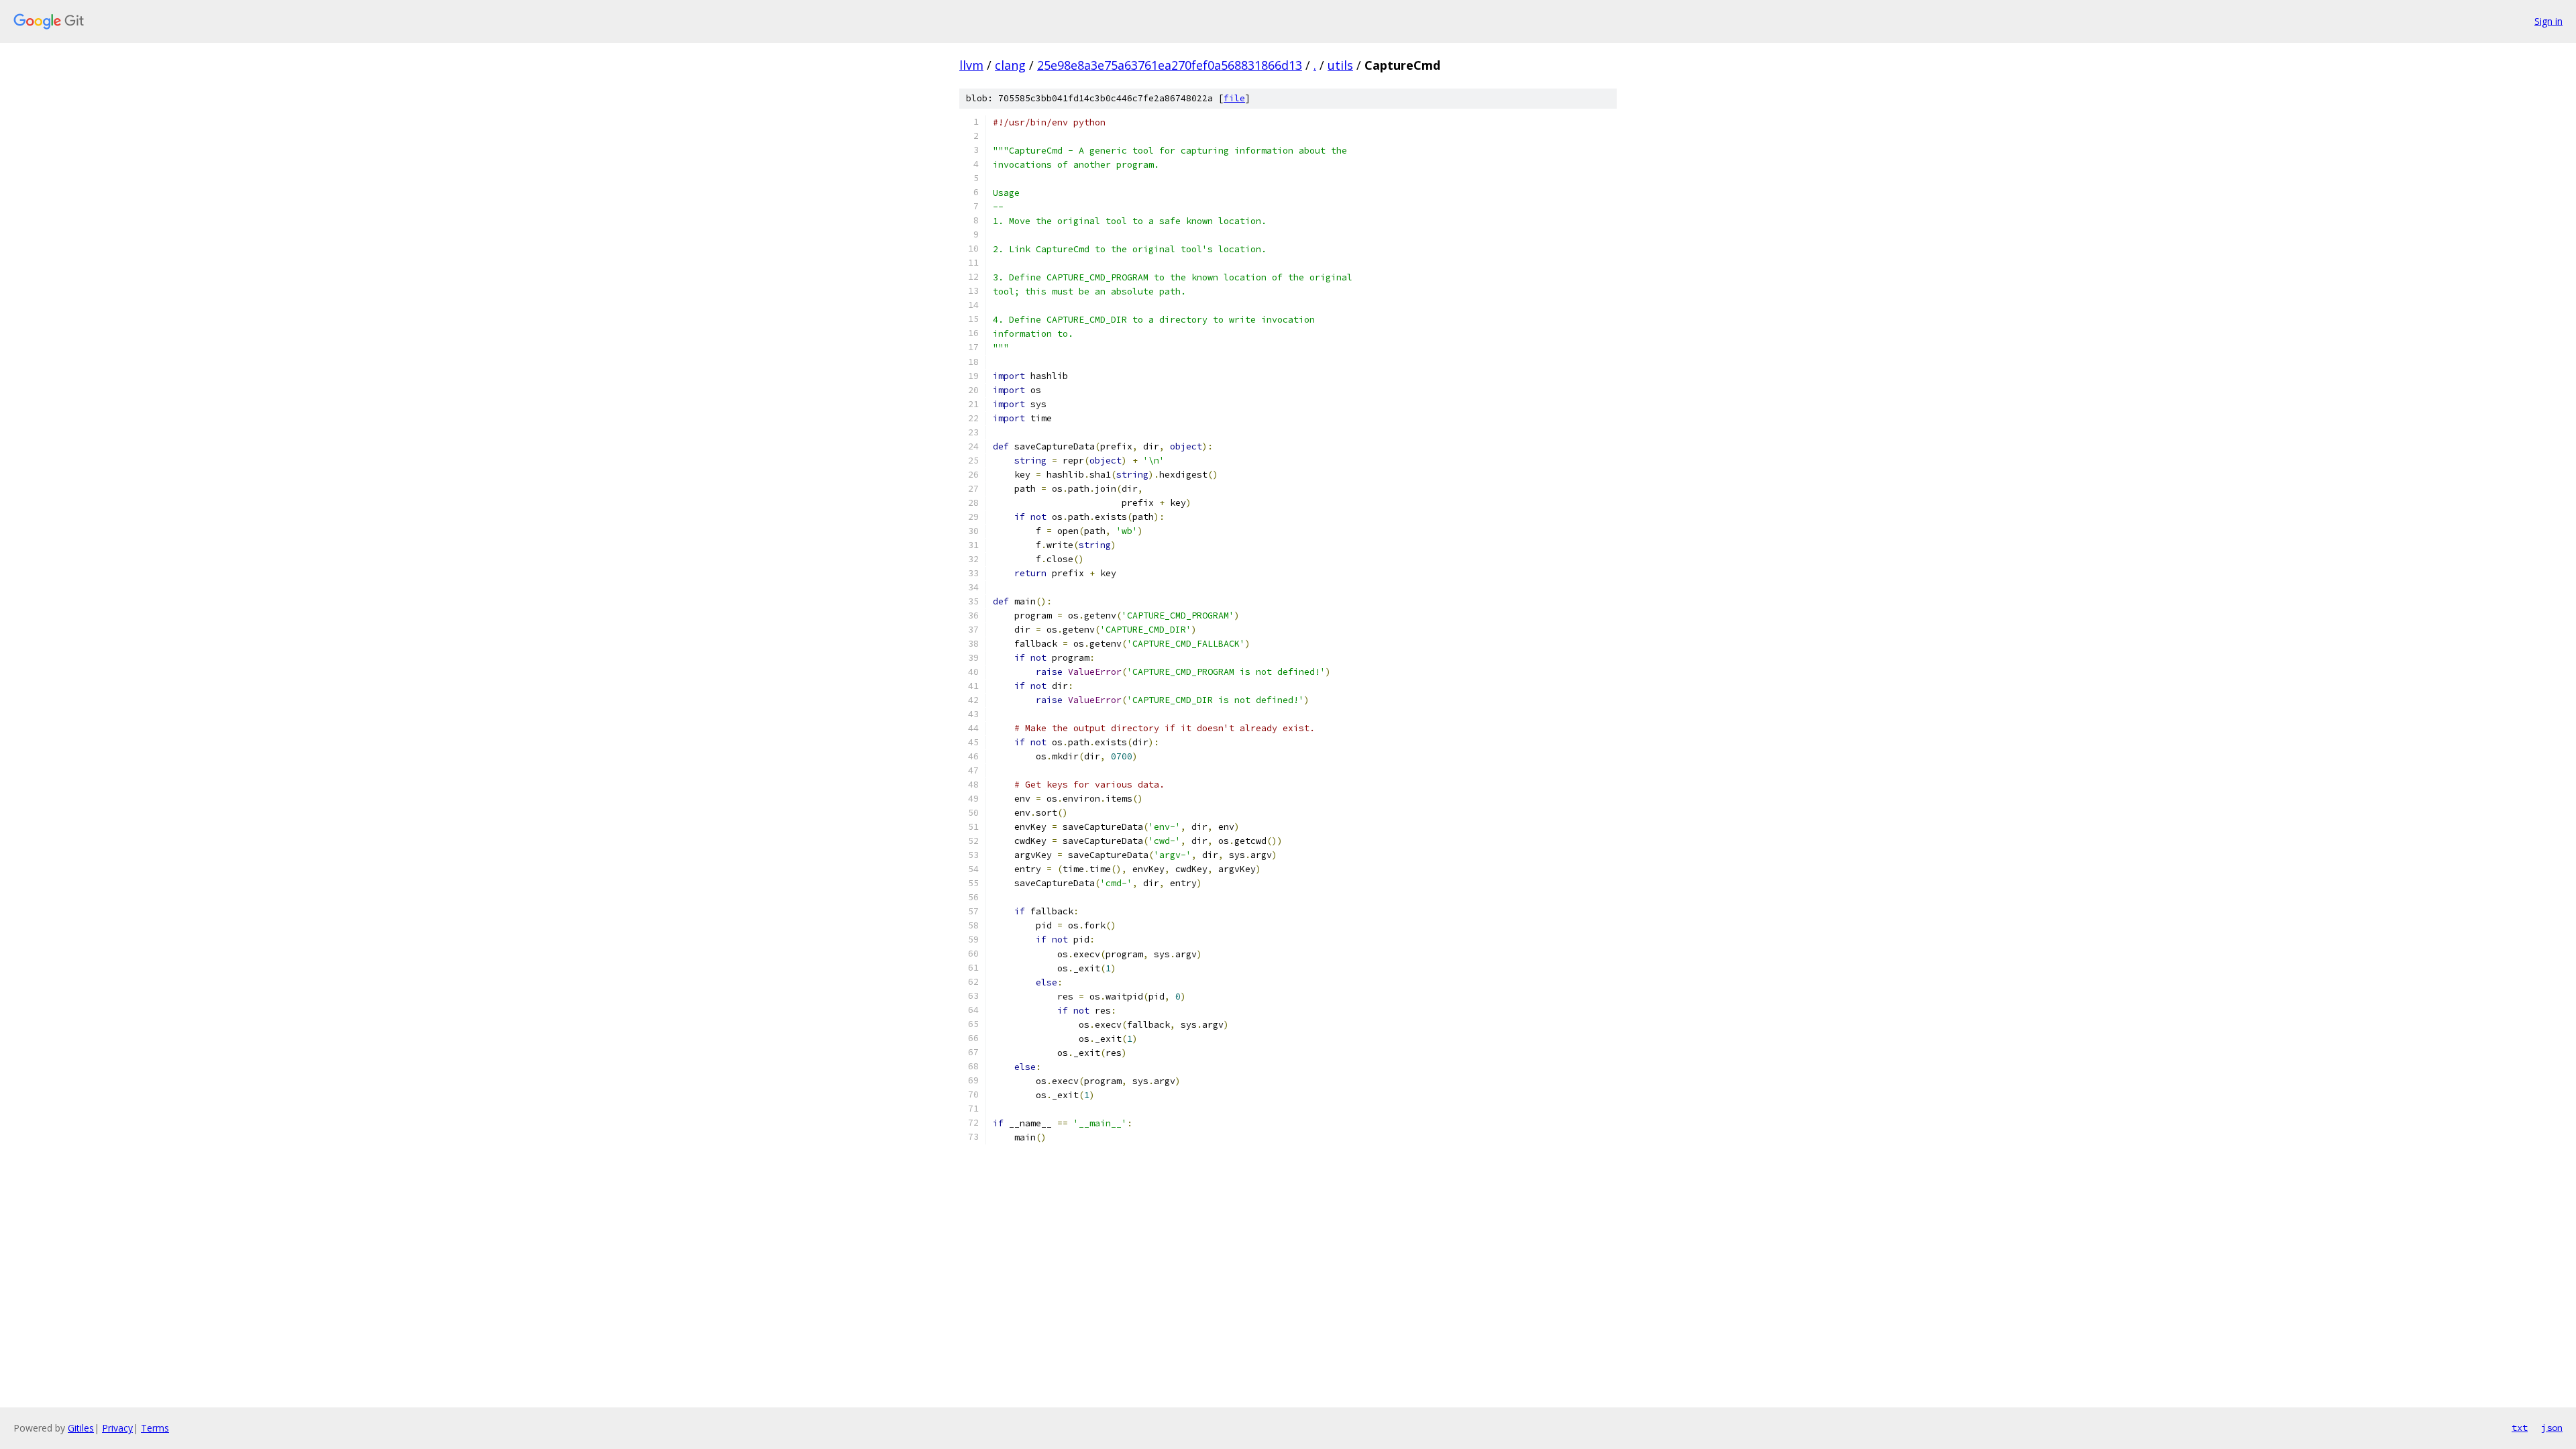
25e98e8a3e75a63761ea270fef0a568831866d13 (1170, 65)
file (1234, 98)
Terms (155, 1428)
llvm (971, 65)
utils (1340, 65)
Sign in (2548, 21)
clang (1010, 65)
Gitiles (81, 1428)
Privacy (117, 1428)
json (2552, 1428)
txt (2520, 1428)
